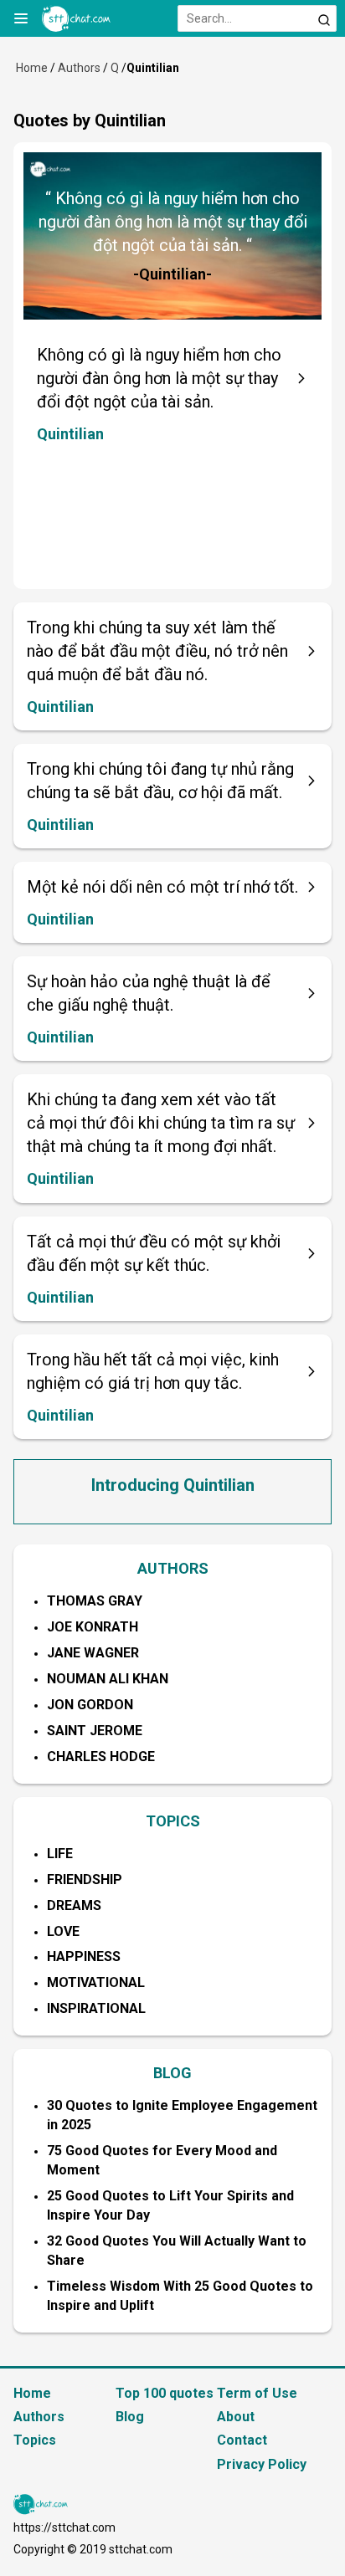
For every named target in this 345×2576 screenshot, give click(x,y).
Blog (130, 2417)
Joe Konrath (93, 1627)
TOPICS (173, 1821)
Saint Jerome (95, 1731)
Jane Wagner (93, 1653)
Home (32, 68)
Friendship (85, 1880)
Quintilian (70, 434)
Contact (242, 2440)
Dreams (74, 1905)
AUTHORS (173, 1568)
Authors (79, 68)
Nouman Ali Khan (108, 1679)
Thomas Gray (95, 1601)
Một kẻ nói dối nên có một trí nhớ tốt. (162, 887)
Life (60, 1854)
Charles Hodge (101, 1757)
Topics (35, 2440)
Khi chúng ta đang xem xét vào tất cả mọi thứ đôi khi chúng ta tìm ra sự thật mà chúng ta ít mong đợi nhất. (161, 1123)
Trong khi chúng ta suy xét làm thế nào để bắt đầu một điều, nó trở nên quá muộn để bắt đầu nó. (157, 651)
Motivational (96, 1982)
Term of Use (257, 2393)
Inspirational (96, 2008)
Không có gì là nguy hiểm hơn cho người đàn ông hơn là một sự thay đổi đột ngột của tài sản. (159, 378)
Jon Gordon (90, 1705)
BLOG (172, 2073)
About (236, 2417)
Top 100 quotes (165, 2393)
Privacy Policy (262, 2464)
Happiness (84, 1956)
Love (63, 1931)
